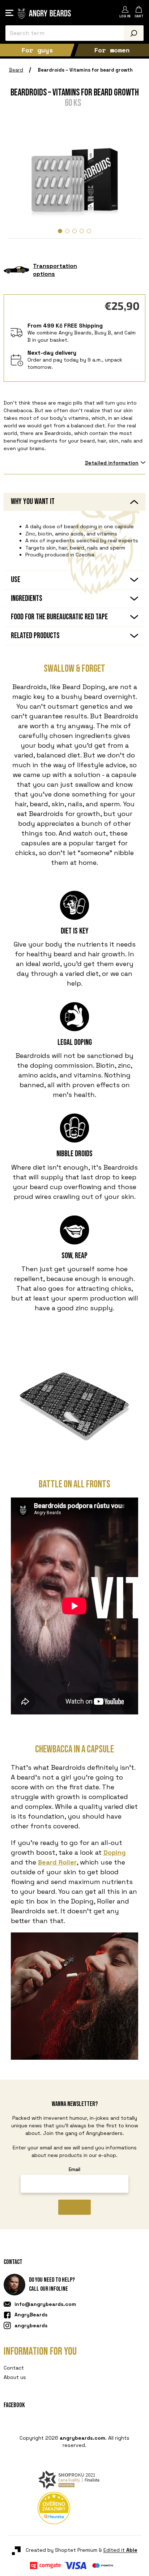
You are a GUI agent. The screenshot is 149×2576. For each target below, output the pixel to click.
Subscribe (75, 2207)
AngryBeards (31, 2315)
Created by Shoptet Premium (57, 2466)
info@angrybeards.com (45, 2304)
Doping (115, 1852)
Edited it (116, 2466)
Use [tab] (16, 580)
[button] (60, 231)
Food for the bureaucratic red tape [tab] (59, 617)
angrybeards (31, 2325)
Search (134, 33)
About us (15, 2377)
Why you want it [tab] (33, 502)
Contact (14, 2368)
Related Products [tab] (35, 636)
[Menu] (9, 13)
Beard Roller (57, 1862)
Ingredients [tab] (27, 599)
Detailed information (112, 463)
